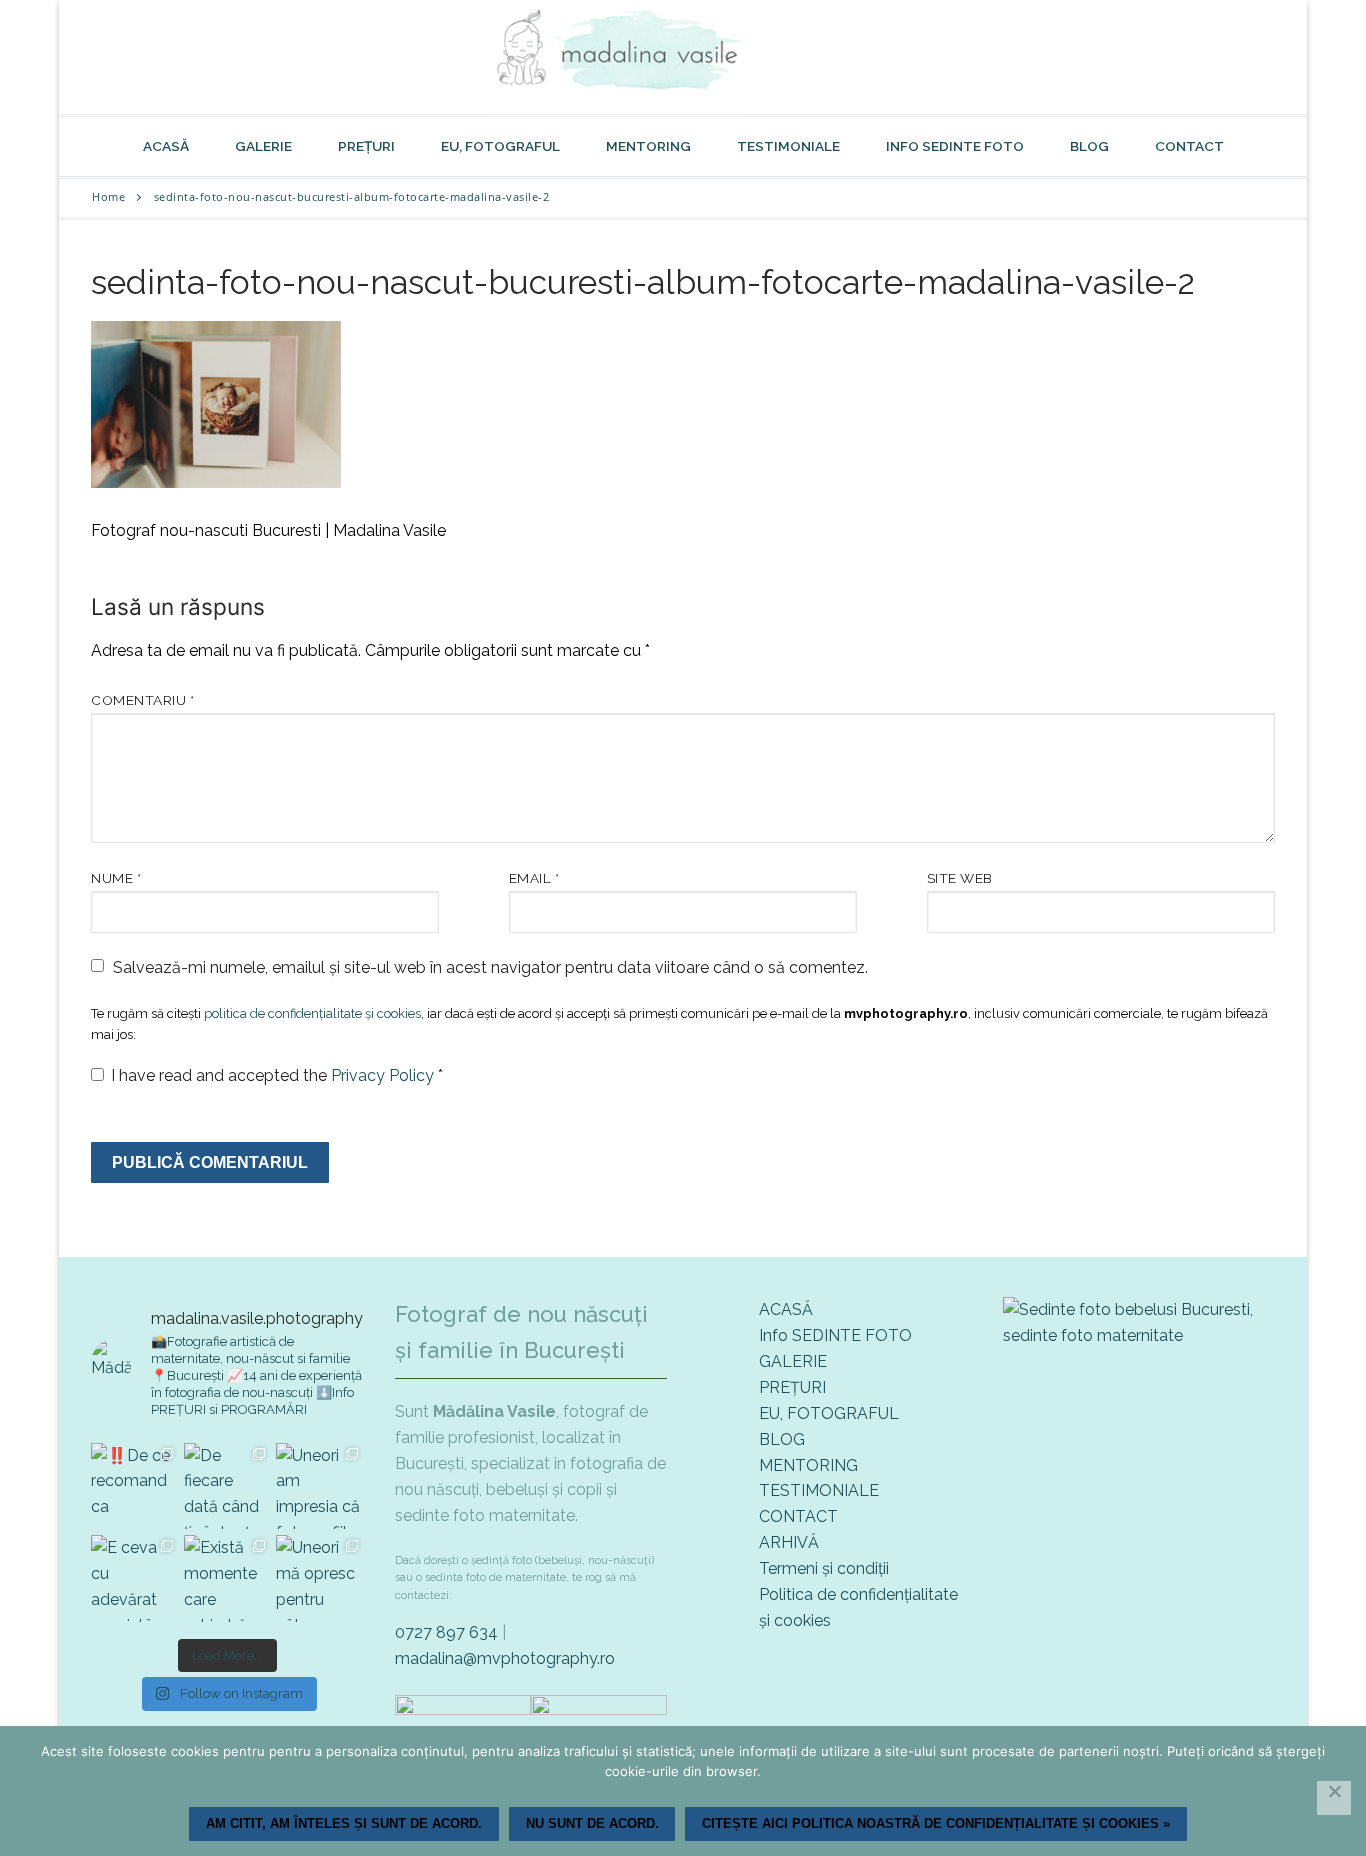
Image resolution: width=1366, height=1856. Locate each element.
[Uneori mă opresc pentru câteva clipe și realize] (319, 1578)
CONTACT (798, 1516)
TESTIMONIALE (819, 1490)
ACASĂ (786, 1309)
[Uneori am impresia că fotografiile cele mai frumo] (319, 1486)
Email (534, 878)
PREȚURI (792, 1387)
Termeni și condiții (824, 1568)
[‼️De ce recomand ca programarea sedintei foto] (134, 1486)
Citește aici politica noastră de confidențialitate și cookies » (936, 1823)
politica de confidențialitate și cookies (312, 1013)
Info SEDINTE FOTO (835, 1335)
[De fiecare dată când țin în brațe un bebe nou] (227, 1486)
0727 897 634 (446, 1632)
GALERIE (793, 1361)
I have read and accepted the (277, 1075)
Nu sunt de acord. (592, 1823)
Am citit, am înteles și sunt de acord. (344, 1823)
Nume (116, 878)
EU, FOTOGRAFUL (829, 1413)
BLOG (782, 1439)
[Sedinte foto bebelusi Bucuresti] (1139, 1335)
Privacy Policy (384, 1075)
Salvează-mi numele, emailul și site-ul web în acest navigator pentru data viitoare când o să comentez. (490, 967)
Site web (960, 878)
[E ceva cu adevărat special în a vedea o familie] (134, 1578)
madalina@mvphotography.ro (505, 1658)
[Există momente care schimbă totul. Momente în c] (227, 1578)
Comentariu (142, 700)
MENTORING (808, 1465)
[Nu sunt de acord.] (1334, 1798)
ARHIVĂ (789, 1542)
